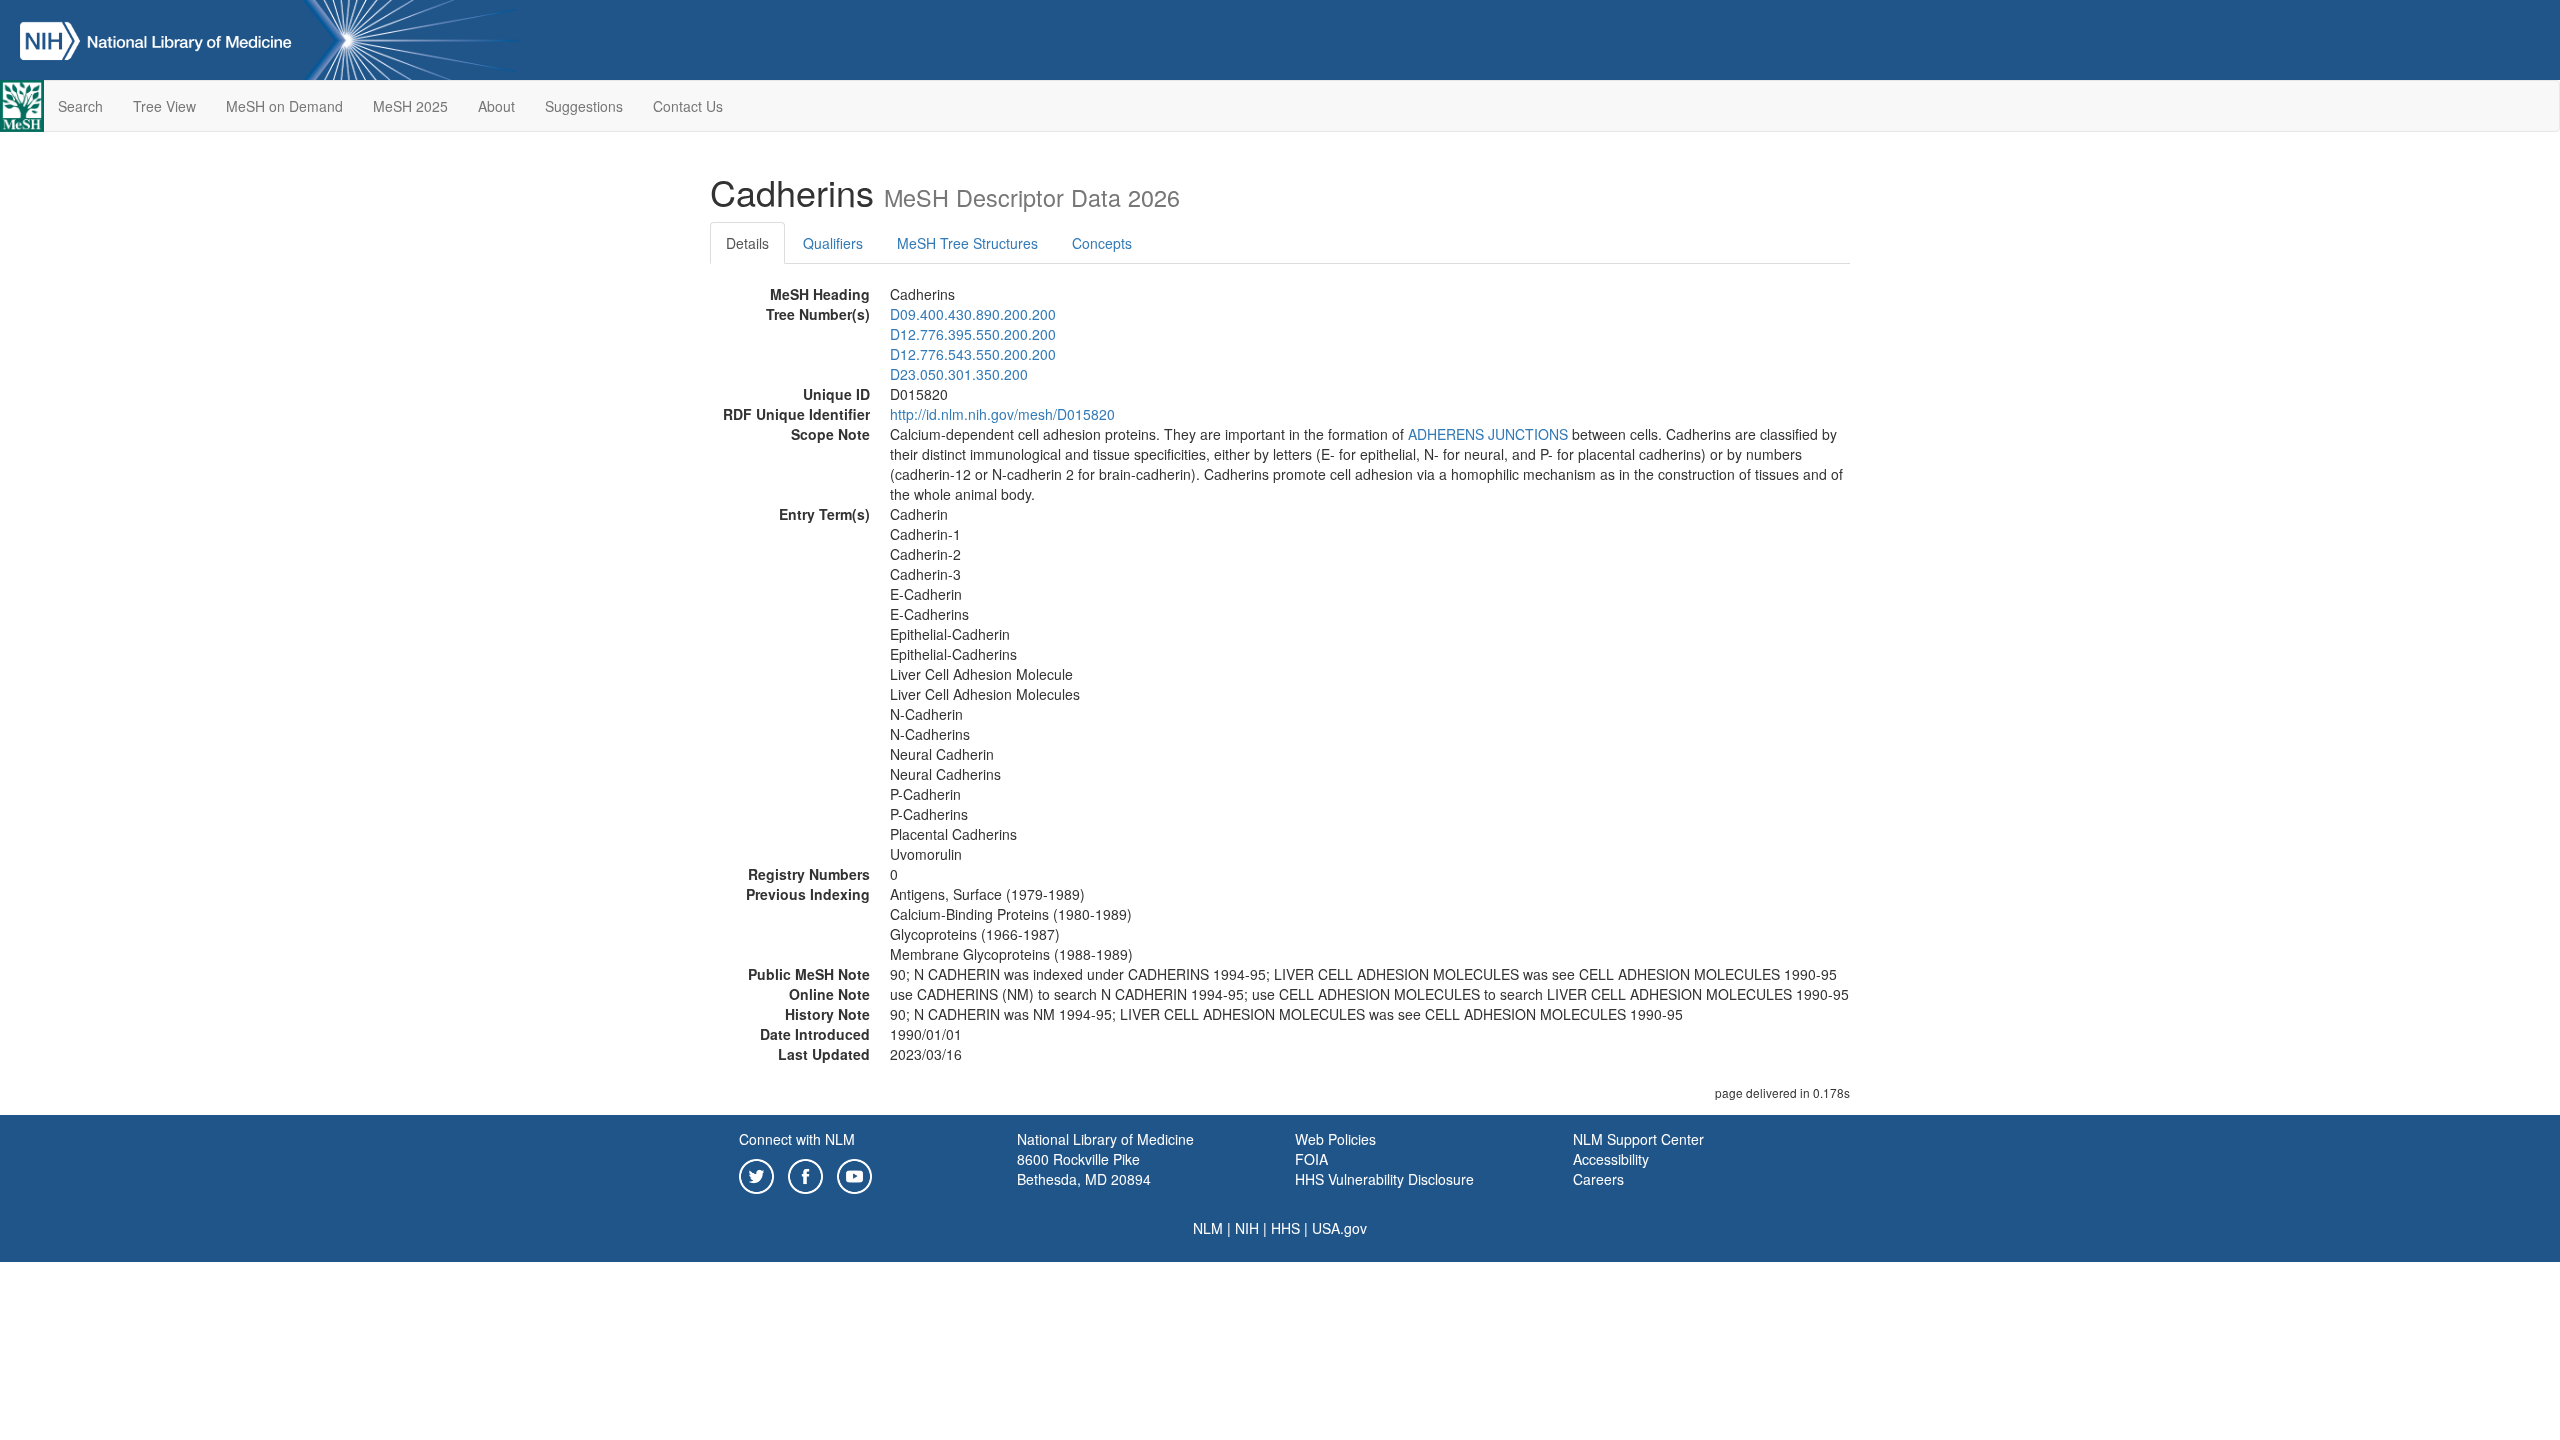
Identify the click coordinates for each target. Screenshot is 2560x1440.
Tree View (164, 106)
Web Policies (1335, 1139)
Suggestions (584, 106)
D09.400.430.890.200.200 (973, 314)
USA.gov (1339, 1228)
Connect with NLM (797, 1139)
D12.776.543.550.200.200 (973, 354)
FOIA (1311, 1159)
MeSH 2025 (410, 106)
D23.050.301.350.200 (959, 374)
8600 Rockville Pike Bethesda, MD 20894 (1084, 1169)
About (496, 106)
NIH (1247, 1228)
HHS (1285, 1228)
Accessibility (1611, 1159)
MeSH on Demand (284, 106)
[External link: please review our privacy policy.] (756, 1174)
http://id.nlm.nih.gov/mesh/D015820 (1002, 414)
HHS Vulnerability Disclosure (1384, 1179)
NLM (1208, 1228)
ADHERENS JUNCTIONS (1488, 434)
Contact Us (688, 106)
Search (80, 106)
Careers (1598, 1179)
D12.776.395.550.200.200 (973, 334)
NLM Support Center (1638, 1139)
